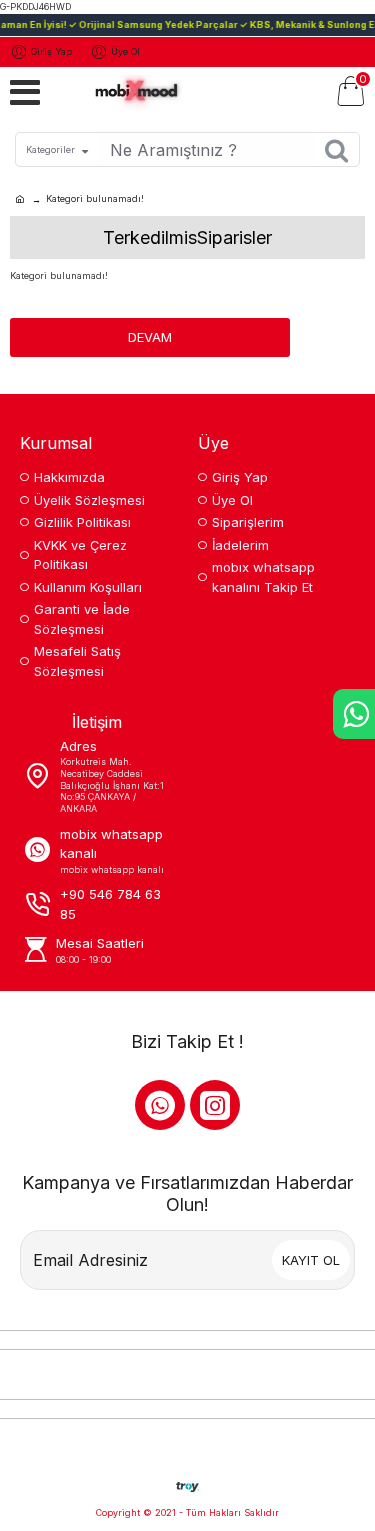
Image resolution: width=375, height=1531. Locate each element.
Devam (150, 337)
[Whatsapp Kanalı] (160, 1105)
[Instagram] (215, 1105)
